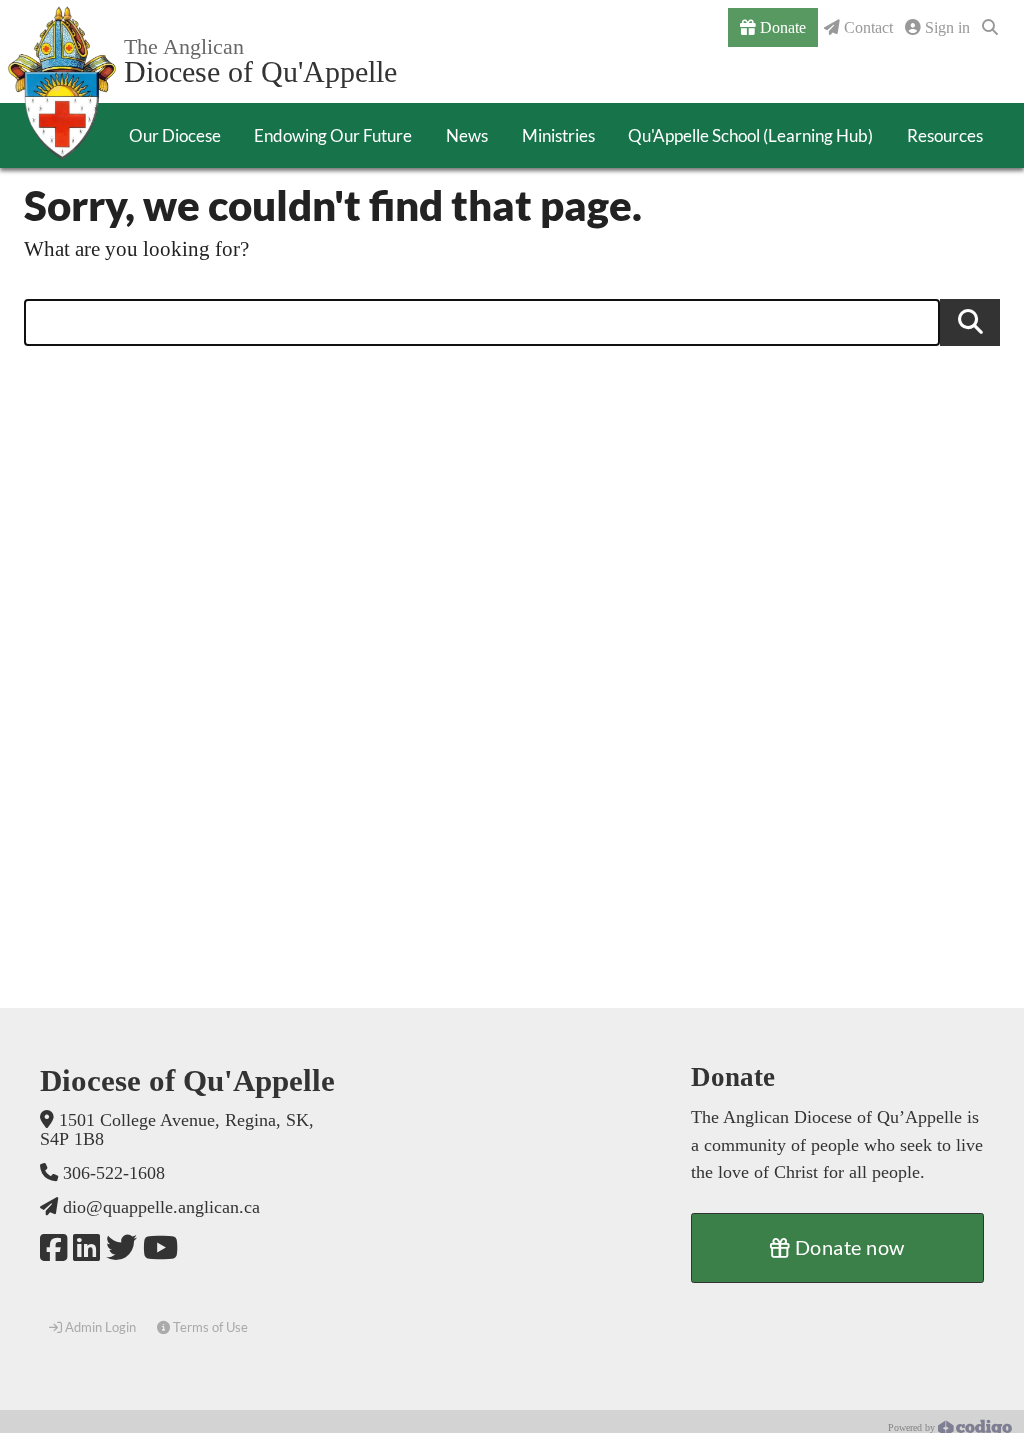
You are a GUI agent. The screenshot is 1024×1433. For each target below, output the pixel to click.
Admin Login (99, 1327)
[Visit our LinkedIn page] (86, 1248)
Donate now (847, 1247)
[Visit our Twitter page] (121, 1248)
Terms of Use (209, 1327)
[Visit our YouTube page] (160, 1248)
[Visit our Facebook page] (53, 1248)
